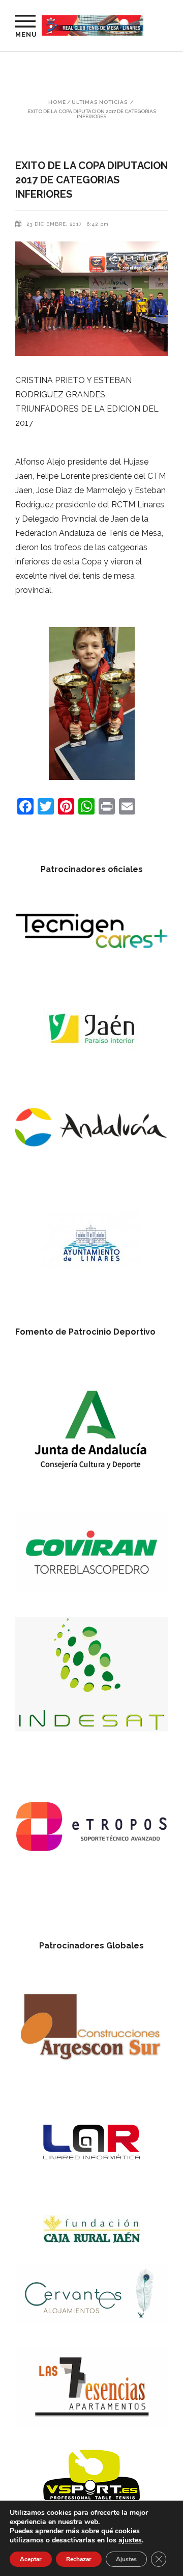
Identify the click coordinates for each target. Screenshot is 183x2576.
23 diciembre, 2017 (54, 224)
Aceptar (31, 2559)
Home (57, 102)
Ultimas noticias (100, 102)
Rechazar (79, 2559)
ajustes (130, 2540)
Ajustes (126, 2559)
